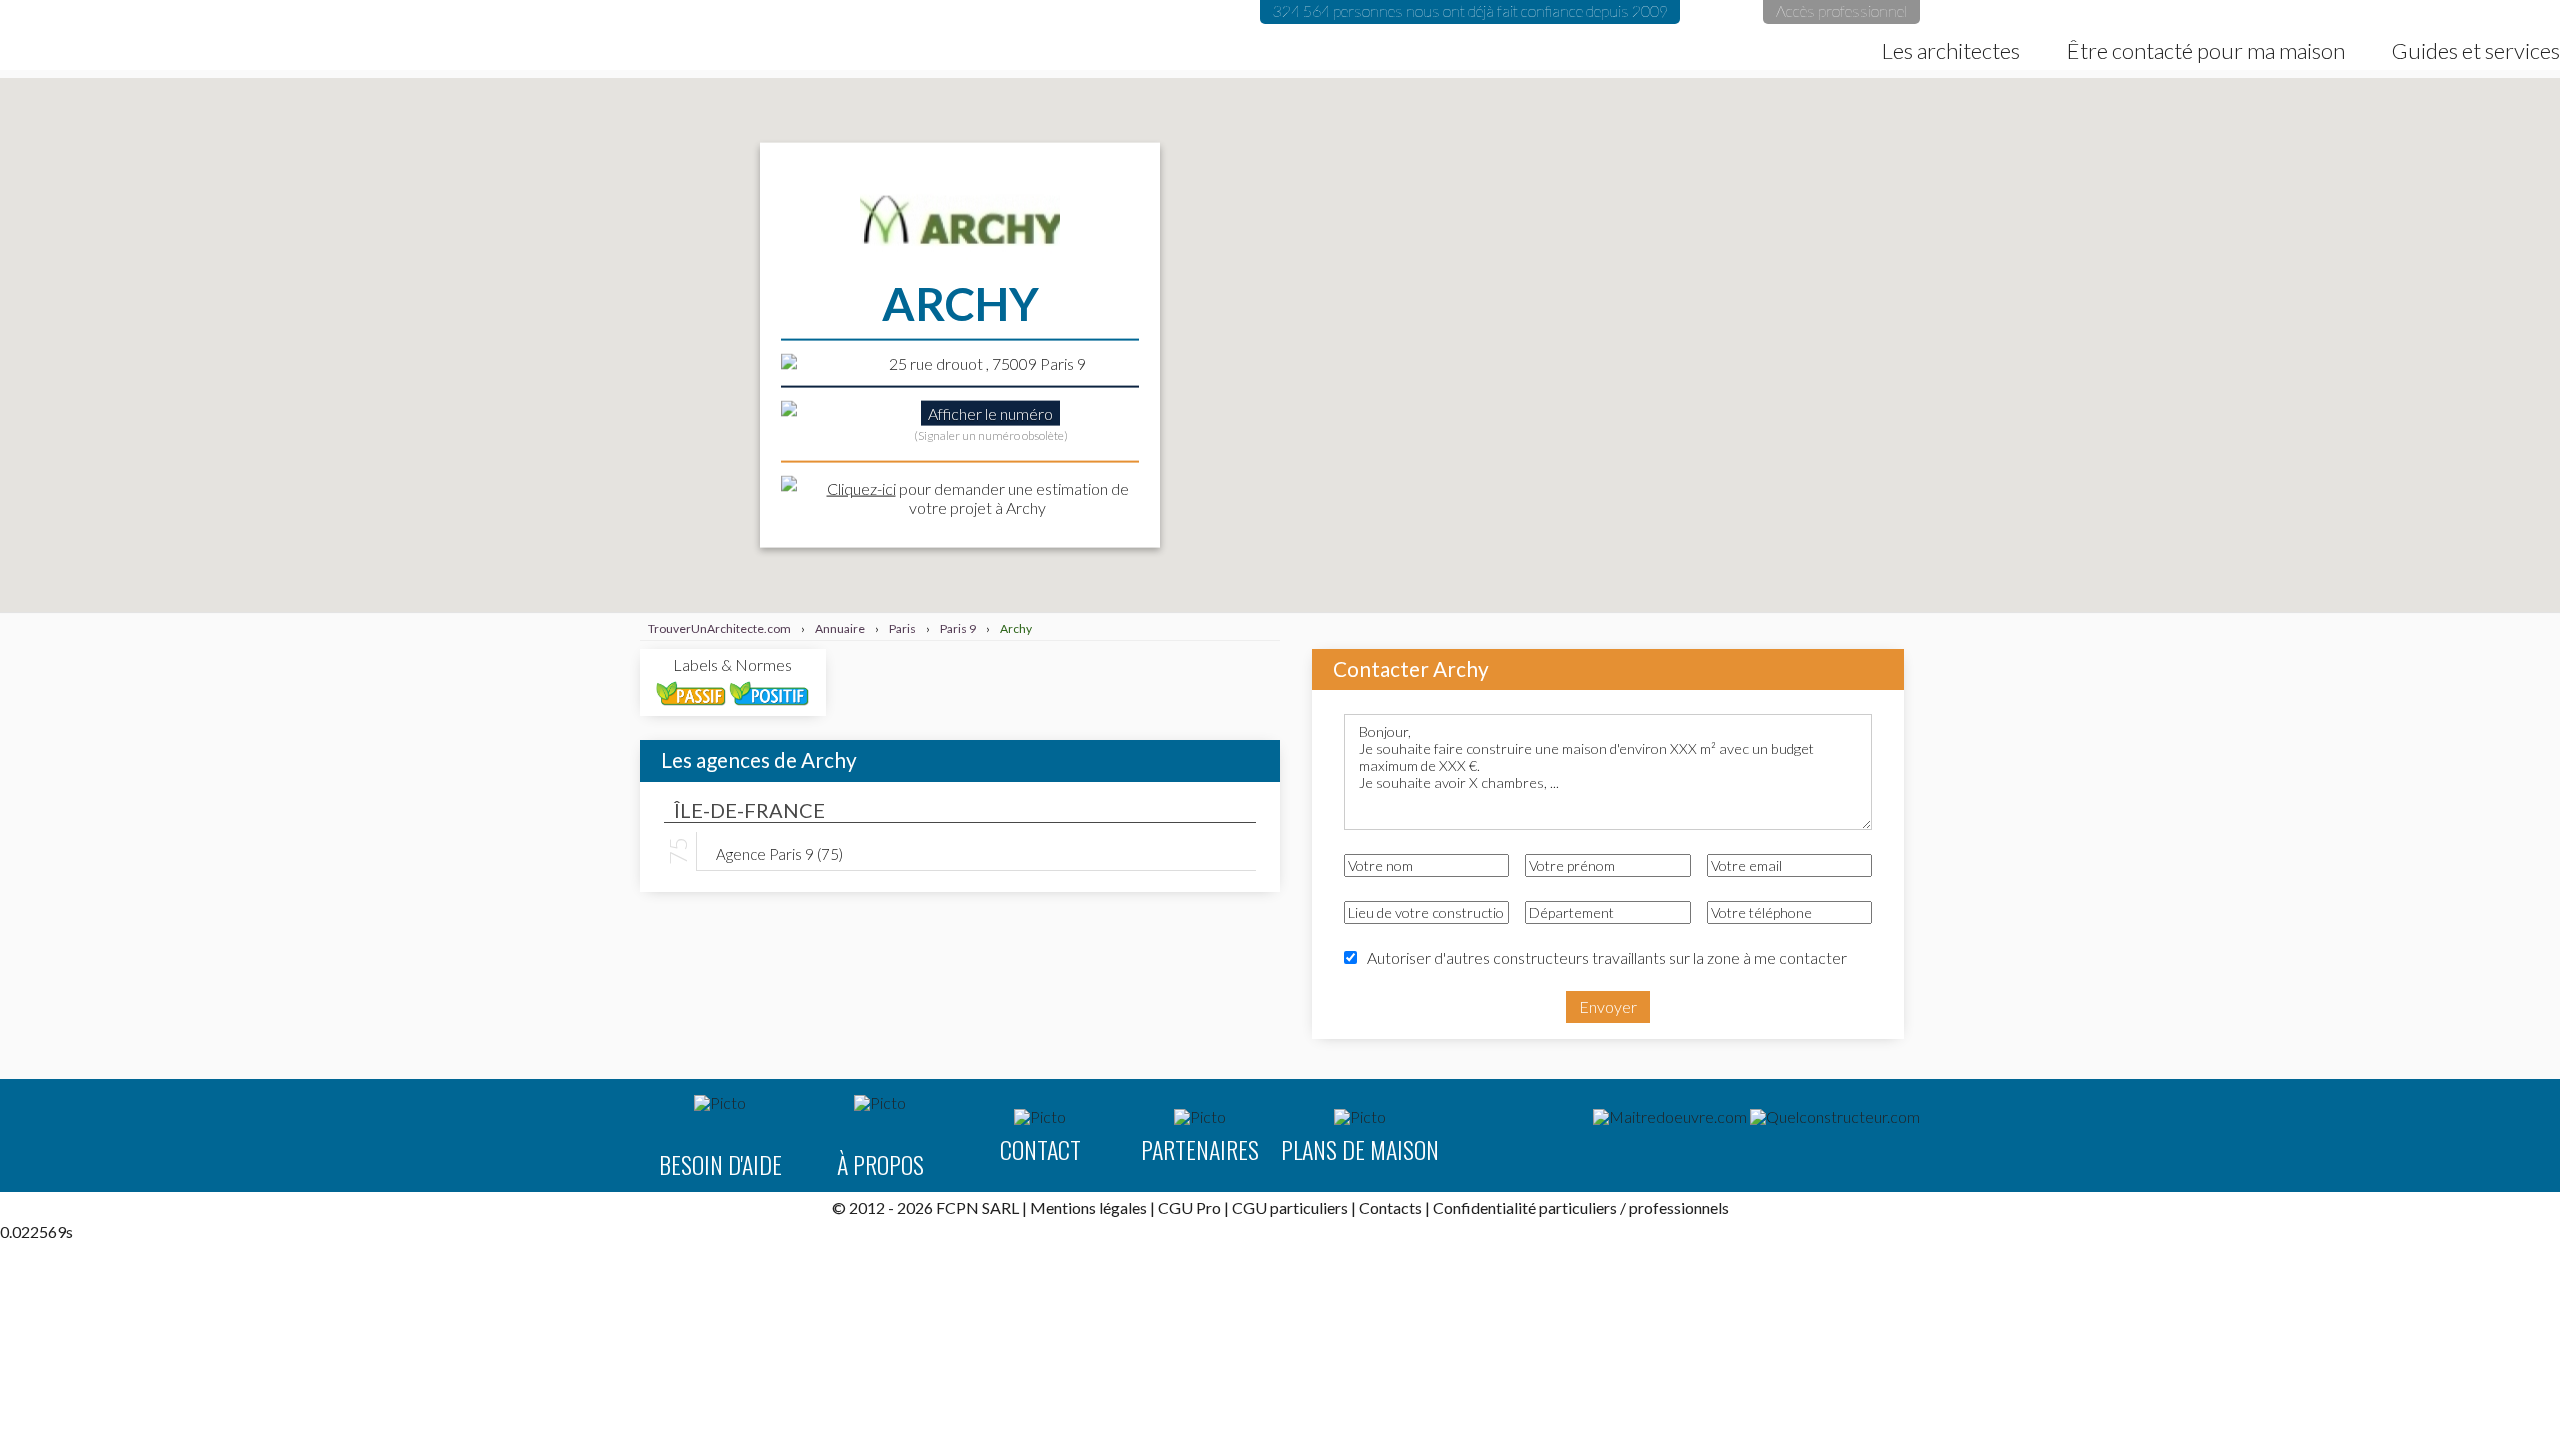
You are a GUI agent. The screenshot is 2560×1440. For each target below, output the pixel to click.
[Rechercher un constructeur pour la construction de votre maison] (1835, 1117)
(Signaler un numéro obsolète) (991, 434)
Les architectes (1951, 51)
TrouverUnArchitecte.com (262, 35)
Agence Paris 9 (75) (779, 853)
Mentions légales (1088, 1207)
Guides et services (2476, 51)
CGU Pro (1189, 1207)
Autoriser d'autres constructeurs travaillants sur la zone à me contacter (1607, 957)
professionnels (1679, 1207)
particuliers (1578, 1207)
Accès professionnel (1841, 10)
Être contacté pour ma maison (2206, 51)
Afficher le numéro (990, 412)
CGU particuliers (1290, 1207)
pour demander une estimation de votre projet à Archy (978, 497)
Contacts (1390, 1207)
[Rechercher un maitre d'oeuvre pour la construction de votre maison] (1670, 1117)
